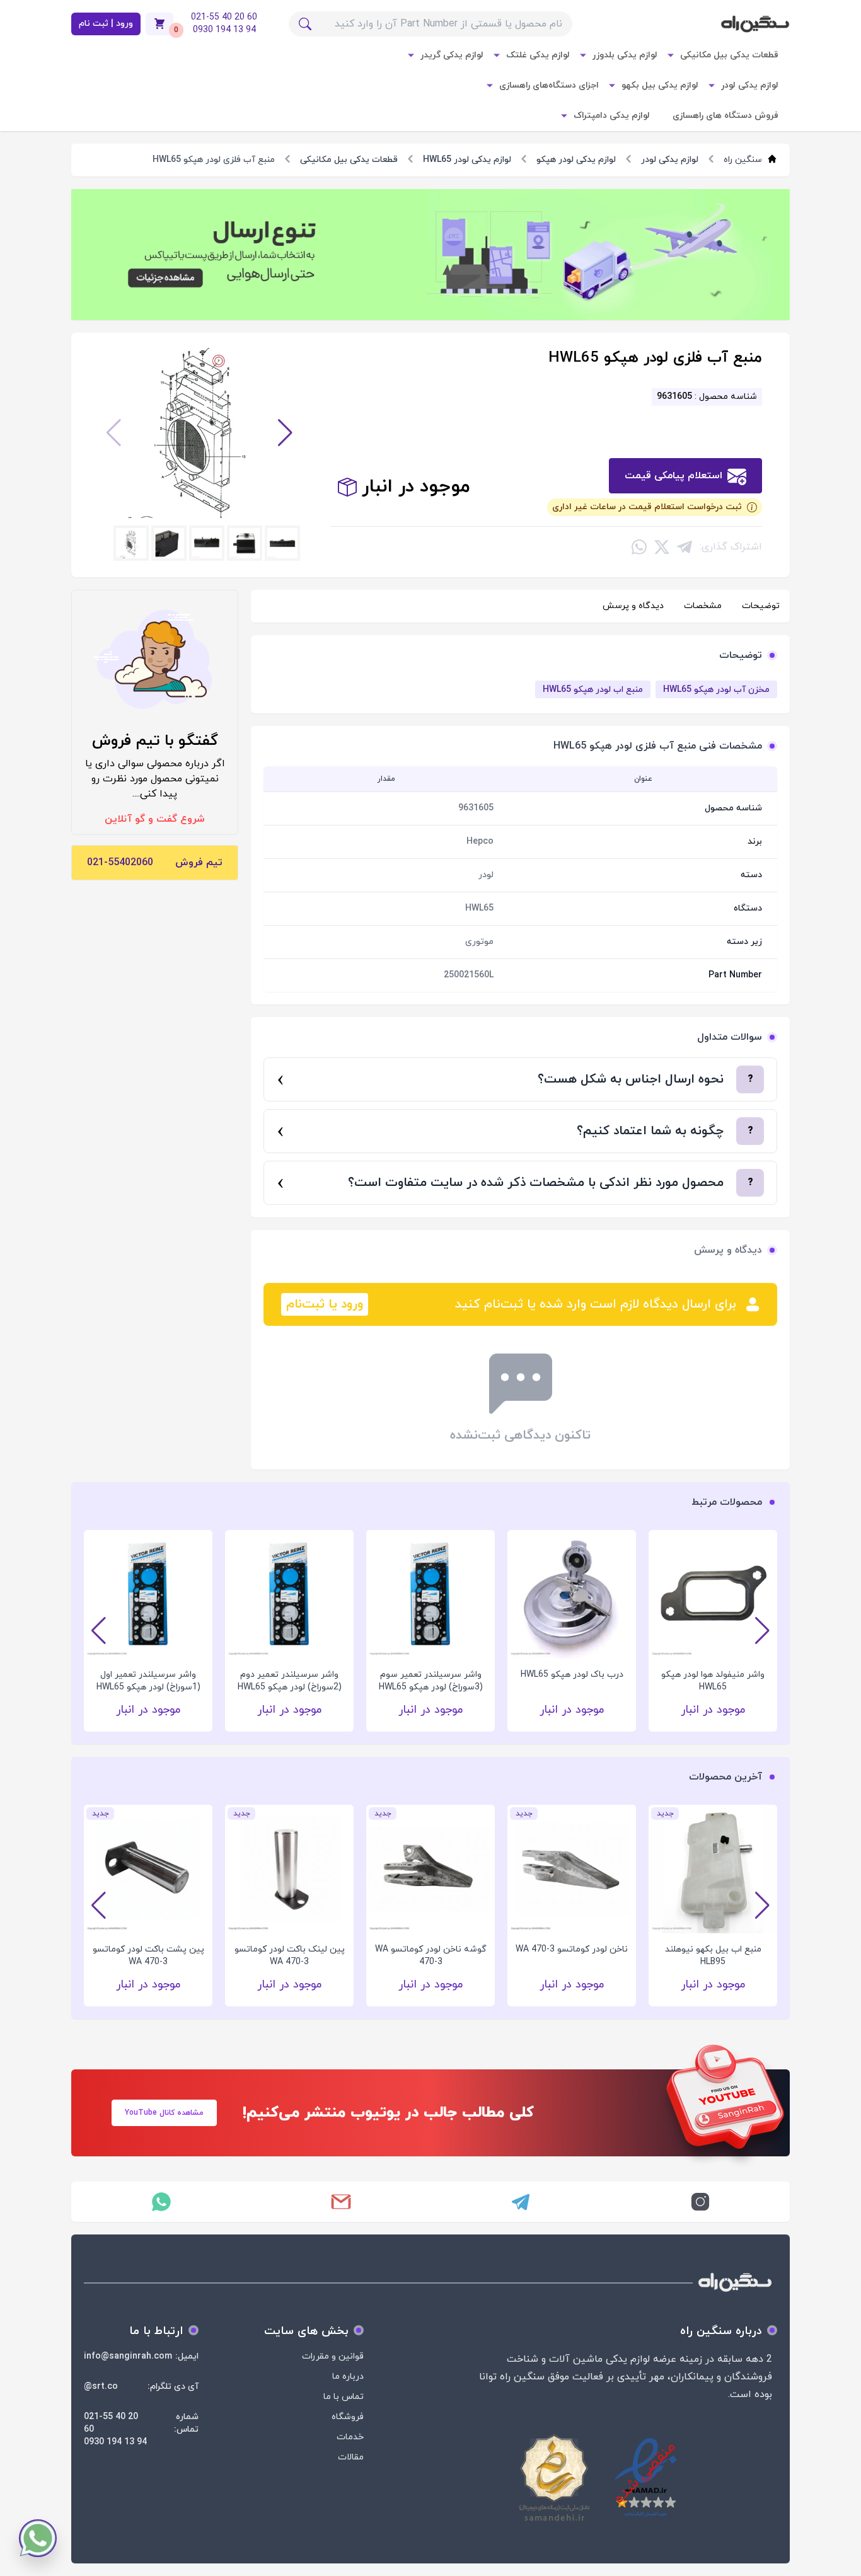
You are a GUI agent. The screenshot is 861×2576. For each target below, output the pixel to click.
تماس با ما (344, 2397)
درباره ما (348, 2377)
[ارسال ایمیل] (341, 2202)
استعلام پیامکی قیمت (673, 476)
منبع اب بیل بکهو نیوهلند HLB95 (713, 1956)
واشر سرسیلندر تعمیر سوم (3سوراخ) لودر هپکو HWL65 (431, 1681)
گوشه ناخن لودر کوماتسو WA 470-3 (431, 1956)
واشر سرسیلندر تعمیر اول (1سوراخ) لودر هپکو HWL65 (148, 1681)
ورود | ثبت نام (106, 24)
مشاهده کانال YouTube (164, 2113)
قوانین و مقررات (333, 2356)
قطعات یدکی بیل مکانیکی (729, 55)
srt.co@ (101, 2387)
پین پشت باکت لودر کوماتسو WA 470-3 (148, 1956)
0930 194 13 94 (115, 2442)
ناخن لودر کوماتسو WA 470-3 (572, 1949)
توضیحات (761, 606)
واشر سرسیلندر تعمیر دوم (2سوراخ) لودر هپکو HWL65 (290, 1681)
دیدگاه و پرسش (633, 606)
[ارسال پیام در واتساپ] (161, 2202)
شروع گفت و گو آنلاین (155, 819)
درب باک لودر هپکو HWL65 (572, 1675)
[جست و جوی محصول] (305, 24)
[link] (430, 255)
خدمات (350, 2437)
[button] (285, 433)
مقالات (351, 2457)
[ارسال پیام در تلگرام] (520, 2202)
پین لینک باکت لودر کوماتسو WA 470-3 (290, 1956)
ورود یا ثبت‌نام (325, 1304)
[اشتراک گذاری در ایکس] (662, 547)
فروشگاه (348, 2417)
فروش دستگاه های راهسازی (725, 116)
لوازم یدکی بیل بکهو (660, 85)
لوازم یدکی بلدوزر (625, 55)
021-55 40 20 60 (111, 2423)
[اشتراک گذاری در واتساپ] (639, 547)
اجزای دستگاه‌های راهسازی (549, 85)
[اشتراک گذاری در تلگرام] (685, 547)
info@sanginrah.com (128, 2356)
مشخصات (703, 606)
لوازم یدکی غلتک (538, 55)
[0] (159, 24)
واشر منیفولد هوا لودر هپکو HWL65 (713, 1681)
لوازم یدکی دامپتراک (612, 116)
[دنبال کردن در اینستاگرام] (700, 2202)
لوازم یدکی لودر (750, 85)
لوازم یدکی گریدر (452, 55)
